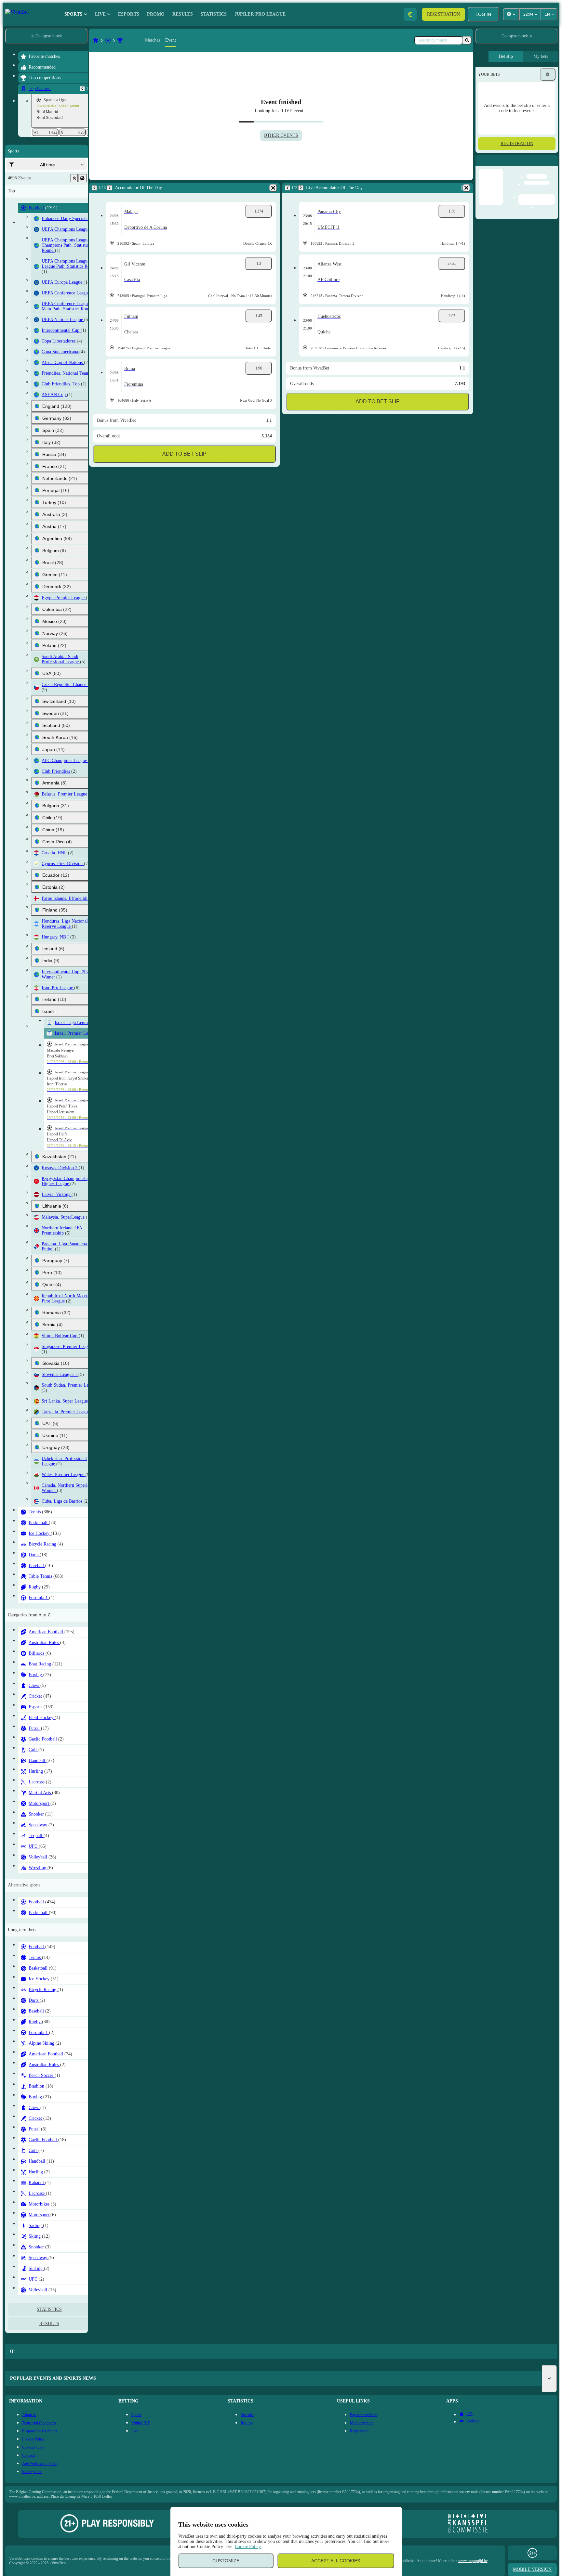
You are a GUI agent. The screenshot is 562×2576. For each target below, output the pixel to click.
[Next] (110, 188)
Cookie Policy (248, 2547)
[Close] (553, 166)
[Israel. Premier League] (120, 40)
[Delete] (273, 188)
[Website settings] (511, 14)
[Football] (108, 40)
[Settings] (548, 74)
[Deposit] (410, 14)
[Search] (467, 40)
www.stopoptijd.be (473, 2561)
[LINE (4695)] (96, 40)
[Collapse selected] (74, 178)
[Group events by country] (82, 178)
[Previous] (82, 89)
